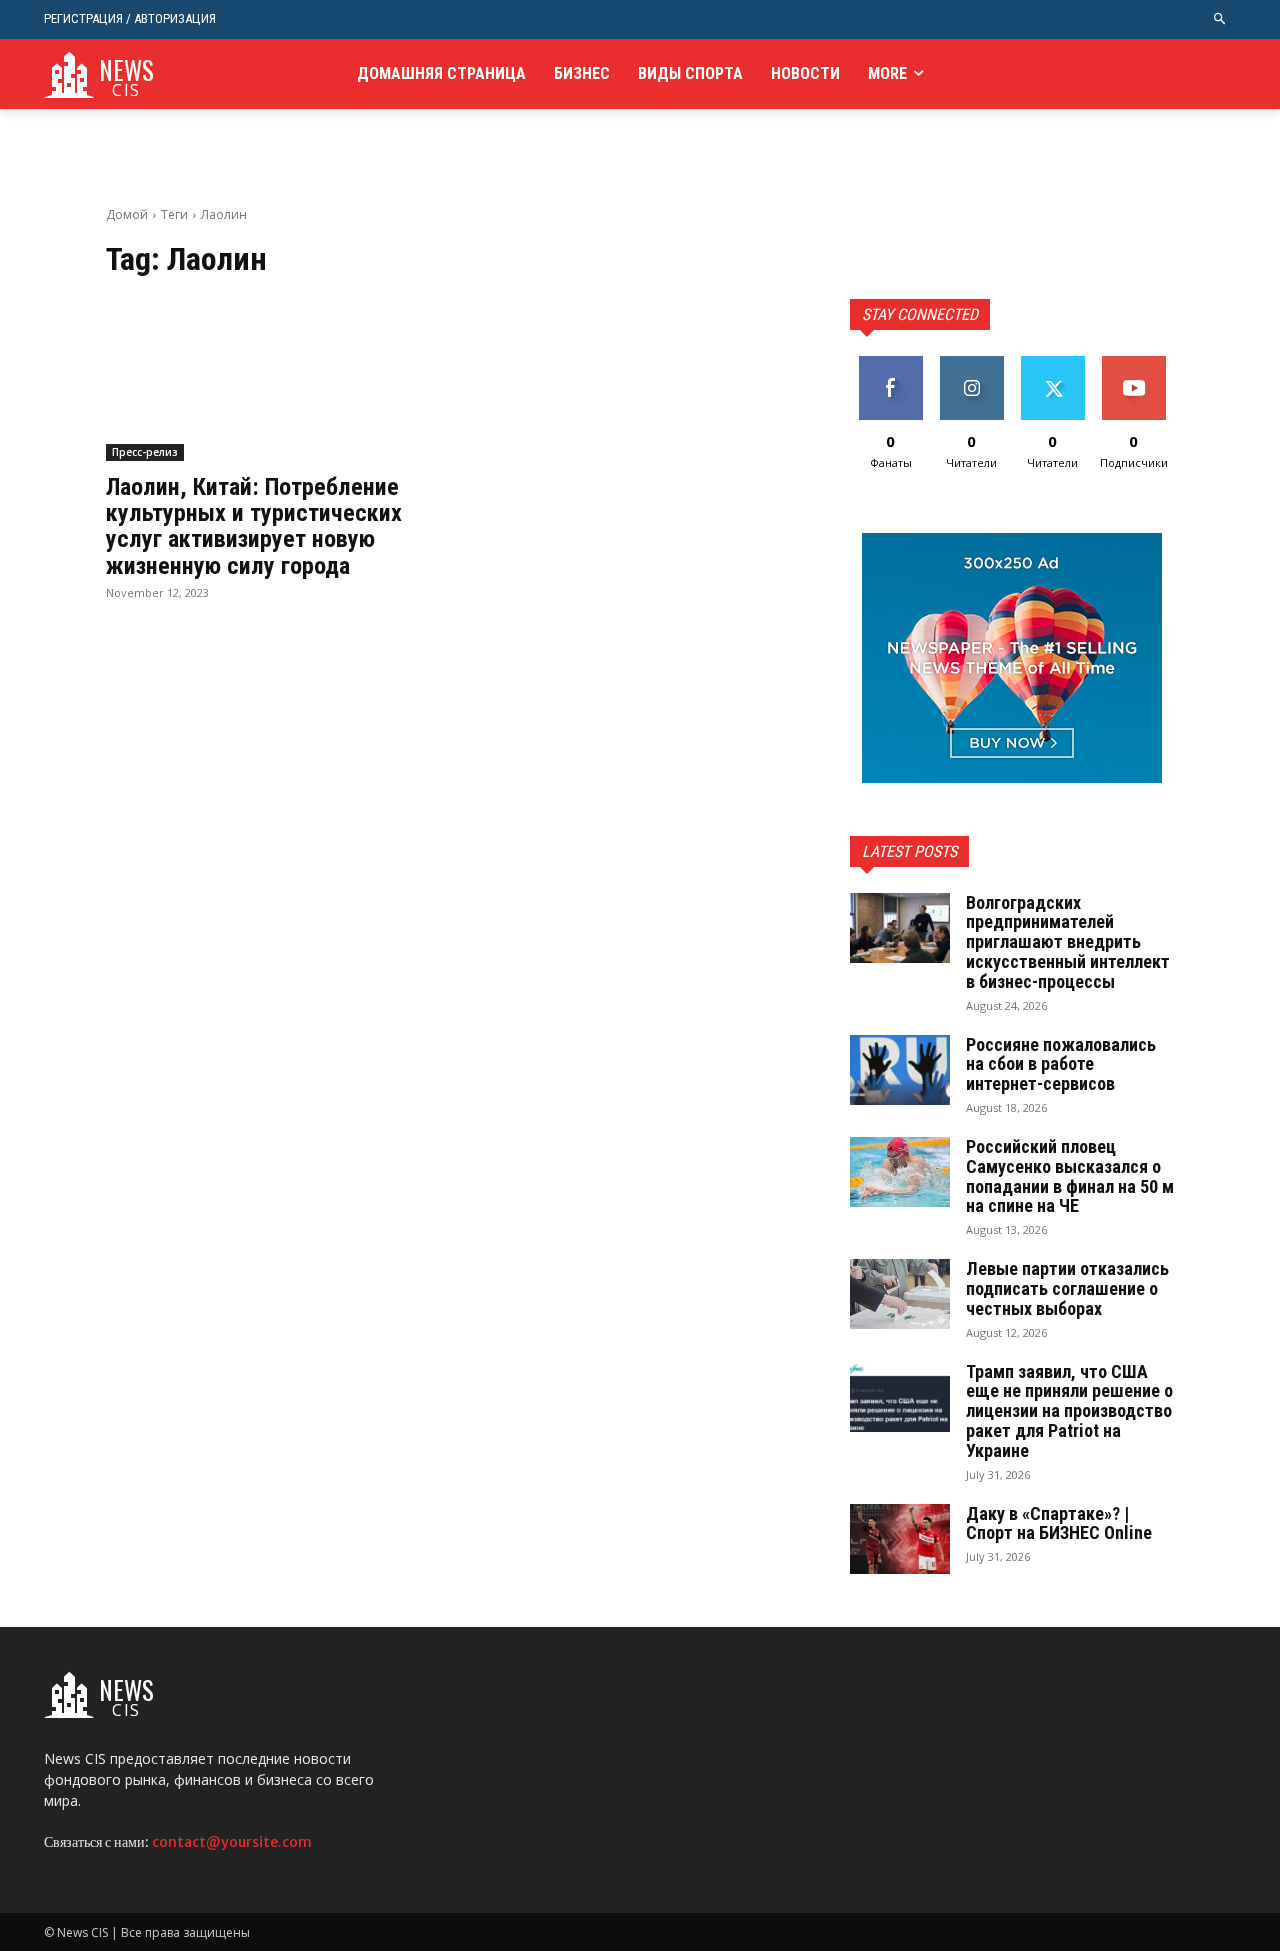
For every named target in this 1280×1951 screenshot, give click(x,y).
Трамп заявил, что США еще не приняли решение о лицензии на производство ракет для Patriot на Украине (1069, 1411)
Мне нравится (890, 371)
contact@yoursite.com (232, 1842)
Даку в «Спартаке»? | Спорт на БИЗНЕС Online (1059, 1523)
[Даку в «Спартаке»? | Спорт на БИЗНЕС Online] (900, 1539)
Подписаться (1137, 363)
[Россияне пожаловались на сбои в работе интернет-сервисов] (900, 1070)
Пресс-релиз (145, 452)
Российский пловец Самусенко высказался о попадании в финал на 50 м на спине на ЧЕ (1070, 1176)
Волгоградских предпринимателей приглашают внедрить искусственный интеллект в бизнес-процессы (1068, 942)
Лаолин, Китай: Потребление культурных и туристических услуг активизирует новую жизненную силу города (254, 526)
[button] (1220, 19)
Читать (971, 363)
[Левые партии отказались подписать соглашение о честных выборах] (900, 1294)
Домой (127, 214)
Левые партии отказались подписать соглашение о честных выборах (1067, 1288)
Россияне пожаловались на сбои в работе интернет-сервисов (1061, 1064)
